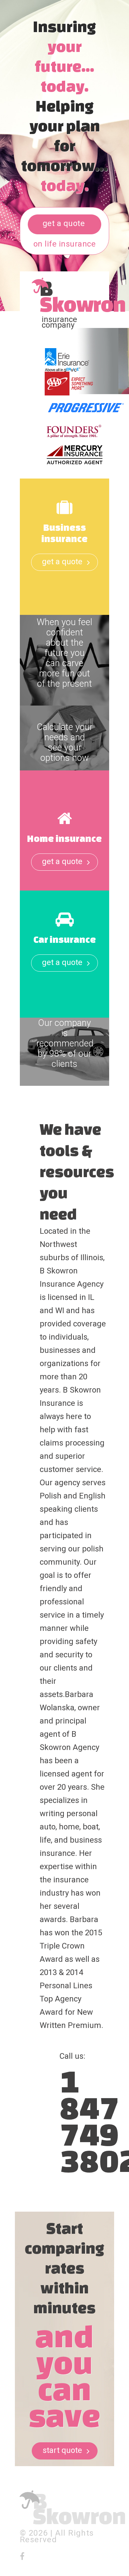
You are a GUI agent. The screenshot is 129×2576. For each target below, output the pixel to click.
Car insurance (65, 939)
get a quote (64, 223)
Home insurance (64, 838)
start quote (62, 2450)
